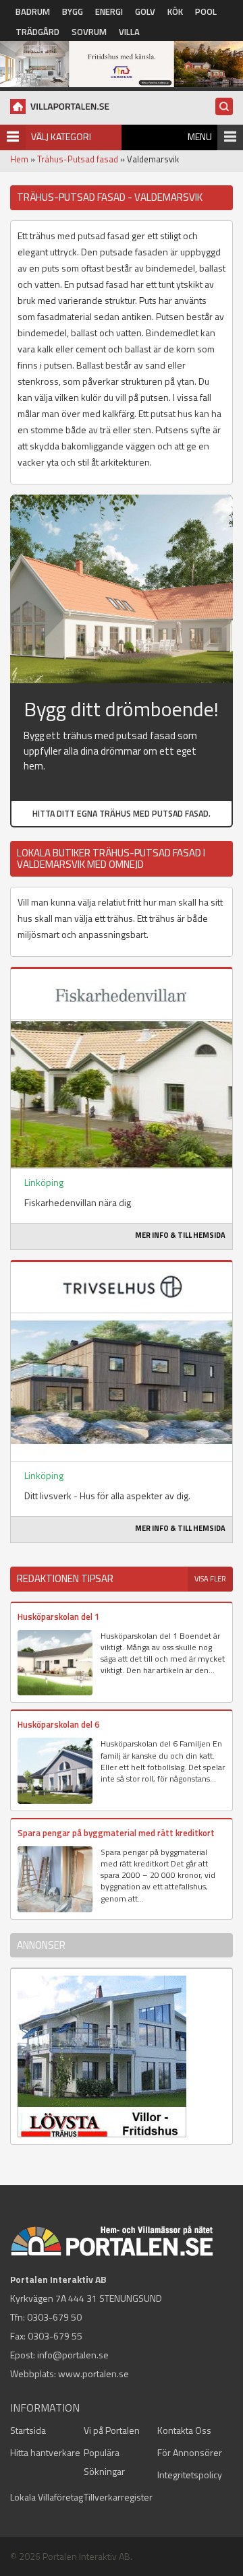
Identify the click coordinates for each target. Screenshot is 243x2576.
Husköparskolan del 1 (58, 1616)
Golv (145, 11)
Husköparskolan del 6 (58, 1724)
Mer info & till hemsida (180, 1235)
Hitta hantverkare (45, 2452)
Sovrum (89, 32)
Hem (19, 159)
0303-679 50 (54, 2317)
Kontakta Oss (184, 2430)
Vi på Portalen (112, 2430)
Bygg (73, 11)
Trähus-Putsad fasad (78, 159)
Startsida (28, 2430)
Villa (129, 32)
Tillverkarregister (118, 2497)
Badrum (33, 11)
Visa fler (210, 1579)
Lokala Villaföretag (47, 2497)
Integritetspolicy (190, 2475)
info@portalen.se (73, 2355)
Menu (200, 136)
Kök (175, 11)
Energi (109, 11)
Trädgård (37, 32)
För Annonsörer (190, 2452)
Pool (206, 11)
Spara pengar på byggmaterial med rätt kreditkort (116, 1833)
